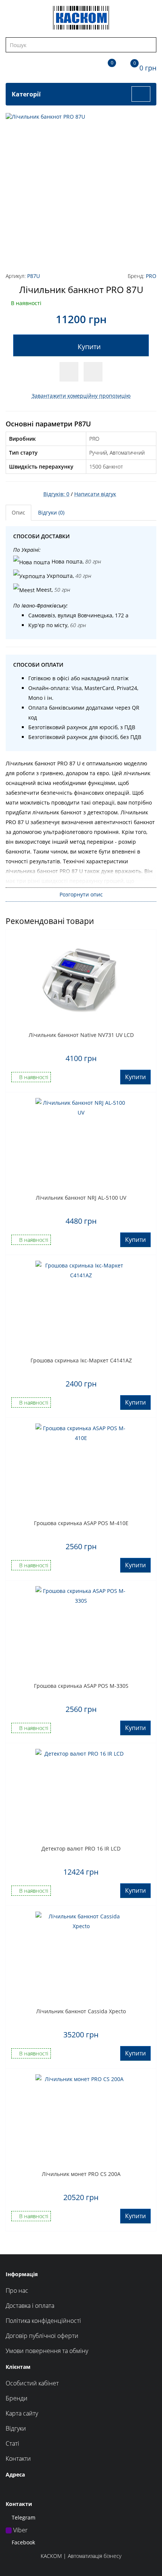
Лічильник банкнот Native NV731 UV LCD (81, 1035)
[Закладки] (105, 66)
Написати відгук (95, 494)
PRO (151, 276)
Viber (20, 2530)
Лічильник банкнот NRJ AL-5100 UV (81, 1198)
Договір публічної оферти (42, 2336)
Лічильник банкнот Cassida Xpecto (81, 2011)
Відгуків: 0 (56, 494)
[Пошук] (150, 45)
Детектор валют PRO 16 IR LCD (81, 1848)
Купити (89, 347)
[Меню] (141, 94)
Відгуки (16, 2428)
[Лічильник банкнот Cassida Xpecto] (81, 1957)
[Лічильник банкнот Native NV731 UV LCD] (81, 981)
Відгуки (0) (51, 512)
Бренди (17, 2398)
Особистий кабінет (32, 2383)
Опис (18, 512)
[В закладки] (69, 372)
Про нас (17, 2290)
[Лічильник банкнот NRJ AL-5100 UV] (81, 1144)
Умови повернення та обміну (47, 2351)
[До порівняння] (93, 372)
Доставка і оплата (30, 2306)
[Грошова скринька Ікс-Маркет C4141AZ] (81, 1306)
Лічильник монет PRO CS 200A (81, 2174)
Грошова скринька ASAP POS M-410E (81, 1523)
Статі (12, 2443)
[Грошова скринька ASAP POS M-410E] (81, 1469)
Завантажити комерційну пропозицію (81, 396)
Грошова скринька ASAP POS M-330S (81, 1686)
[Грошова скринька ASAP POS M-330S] (81, 1632)
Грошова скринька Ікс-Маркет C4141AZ (81, 1360)
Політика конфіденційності (43, 2321)
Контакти (18, 2458)
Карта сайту (22, 2413)
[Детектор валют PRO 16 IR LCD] (81, 1794)
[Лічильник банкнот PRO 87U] (81, 188)
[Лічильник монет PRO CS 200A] (81, 2120)
